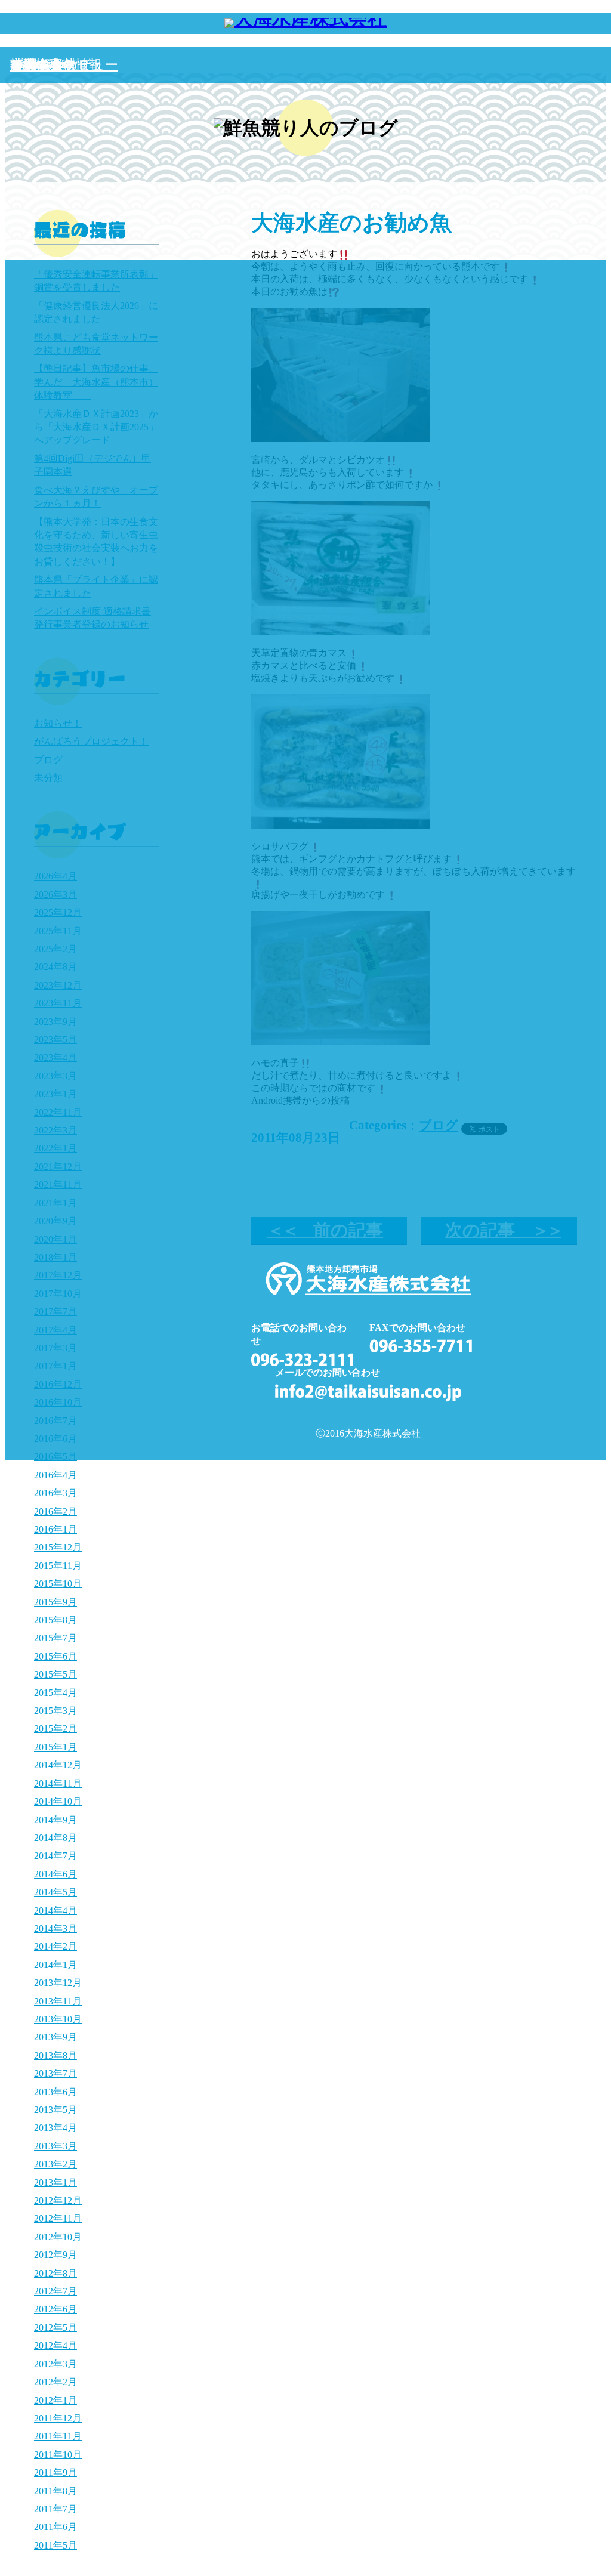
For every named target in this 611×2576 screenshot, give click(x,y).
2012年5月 (55, 2328)
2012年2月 (55, 2382)
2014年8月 (55, 1838)
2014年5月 (55, 1892)
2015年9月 (55, 1602)
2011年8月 (55, 2491)
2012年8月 (55, 2273)
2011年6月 (55, 2527)
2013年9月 (55, 2037)
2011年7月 (55, 2509)
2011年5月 (55, 2545)
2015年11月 (58, 1566)
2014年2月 (55, 1946)
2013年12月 (58, 1983)
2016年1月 (55, 1529)
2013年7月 (55, 2073)
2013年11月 (58, 2001)
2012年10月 (58, 2237)
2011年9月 (55, 2472)
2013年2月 (55, 2164)
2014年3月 (55, 1928)
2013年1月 (55, 2183)
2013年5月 (55, 2110)
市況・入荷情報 (56, 65)
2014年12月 (58, 1765)
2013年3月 (55, 2146)
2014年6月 (55, 1874)
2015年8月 (55, 1620)
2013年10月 (58, 2019)
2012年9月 (55, 2255)
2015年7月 (55, 1638)
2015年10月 (58, 1584)
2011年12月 (58, 2418)
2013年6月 (55, 2092)
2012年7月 (55, 2291)
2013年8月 (55, 2055)
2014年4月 (55, 1911)
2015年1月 (55, 1747)
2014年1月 (55, 1965)
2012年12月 (58, 2200)
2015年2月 (55, 1729)
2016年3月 (55, 1493)
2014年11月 (58, 1783)
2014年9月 (55, 1820)
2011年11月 (58, 2436)
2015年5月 (55, 1674)
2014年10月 (58, 1801)
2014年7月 (55, 1856)
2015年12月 (58, 1547)
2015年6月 (55, 1656)
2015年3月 (55, 1711)
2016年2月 (55, 1511)
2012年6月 (55, 2309)
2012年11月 (58, 2218)
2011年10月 (58, 2455)
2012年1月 (55, 2400)
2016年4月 (55, 1475)
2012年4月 (55, 2345)
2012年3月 (55, 2364)
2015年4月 (55, 1693)
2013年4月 (55, 2128)
